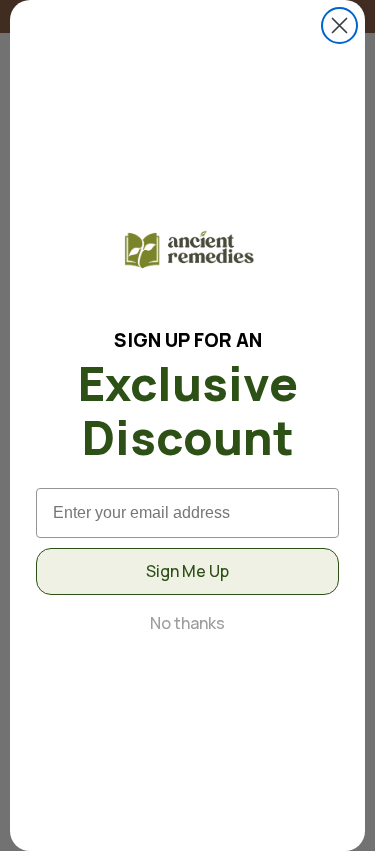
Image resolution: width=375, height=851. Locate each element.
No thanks (187, 622)
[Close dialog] (339, 25)
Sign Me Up (187, 571)
